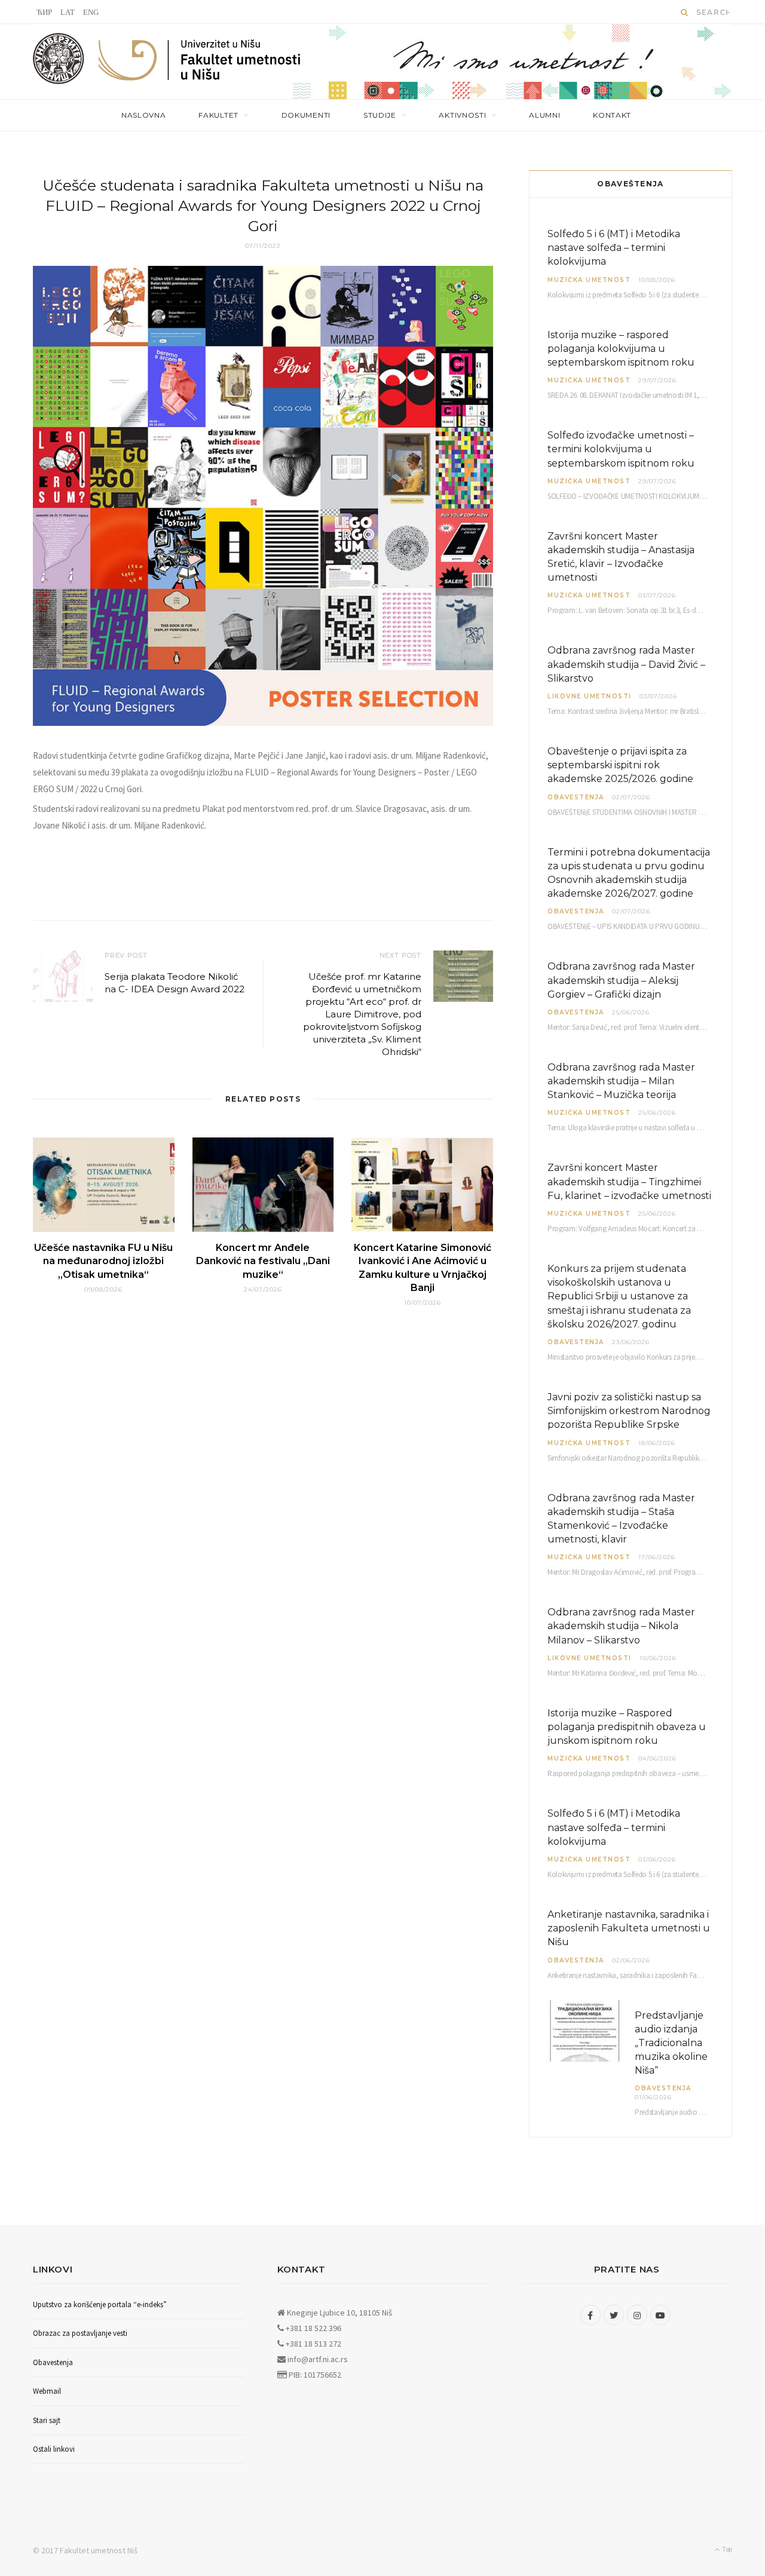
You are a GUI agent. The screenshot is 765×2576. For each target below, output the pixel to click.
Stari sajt (47, 2420)
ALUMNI (544, 115)
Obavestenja (576, 797)
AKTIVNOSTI (462, 115)
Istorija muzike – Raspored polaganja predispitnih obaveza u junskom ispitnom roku (627, 1727)
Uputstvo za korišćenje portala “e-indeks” (100, 2304)
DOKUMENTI (306, 115)
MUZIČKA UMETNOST (589, 280)
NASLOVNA (144, 115)
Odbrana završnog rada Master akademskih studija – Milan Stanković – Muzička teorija (621, 1081)
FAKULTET (218, 115)
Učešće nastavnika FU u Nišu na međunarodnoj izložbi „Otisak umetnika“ (103, 1261)
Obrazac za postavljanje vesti (80, 2333)
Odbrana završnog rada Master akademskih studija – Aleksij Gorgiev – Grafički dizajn (621, 980)
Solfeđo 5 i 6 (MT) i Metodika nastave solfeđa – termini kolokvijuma (614, 248)
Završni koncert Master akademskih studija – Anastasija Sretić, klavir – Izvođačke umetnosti (621, 557)
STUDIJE (380, 115)
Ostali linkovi (54, 2449)
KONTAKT (612, 115)
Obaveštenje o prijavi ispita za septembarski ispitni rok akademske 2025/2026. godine (620, 765)
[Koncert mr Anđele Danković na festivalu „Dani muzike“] (263, 1185)
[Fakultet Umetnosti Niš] (200, 63)
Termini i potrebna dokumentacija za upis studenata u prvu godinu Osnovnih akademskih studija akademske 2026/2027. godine (629, 873)
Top (726, 2549)
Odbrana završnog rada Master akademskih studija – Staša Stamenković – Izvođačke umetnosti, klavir (621, 1519)
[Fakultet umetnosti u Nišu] (59, 62)
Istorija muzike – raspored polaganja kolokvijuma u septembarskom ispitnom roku (621, 349)
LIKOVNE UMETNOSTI (590, 696)
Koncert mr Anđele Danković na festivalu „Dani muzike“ (263, 1261)
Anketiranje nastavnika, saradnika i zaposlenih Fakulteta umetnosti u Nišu (629, 1928)
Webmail (47, 2391)
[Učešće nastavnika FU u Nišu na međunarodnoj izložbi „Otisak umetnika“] (104, 1185)
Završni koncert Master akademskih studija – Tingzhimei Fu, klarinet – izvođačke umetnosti (629, 1181)
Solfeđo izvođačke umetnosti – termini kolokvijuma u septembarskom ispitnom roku (621, 449)
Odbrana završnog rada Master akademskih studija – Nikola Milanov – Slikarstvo (621, 1626)
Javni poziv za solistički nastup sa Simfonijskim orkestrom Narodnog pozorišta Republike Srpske (629, 1411)
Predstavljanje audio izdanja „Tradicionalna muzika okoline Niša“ (671, 2043)
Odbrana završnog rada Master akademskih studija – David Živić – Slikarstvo (626, 664)
